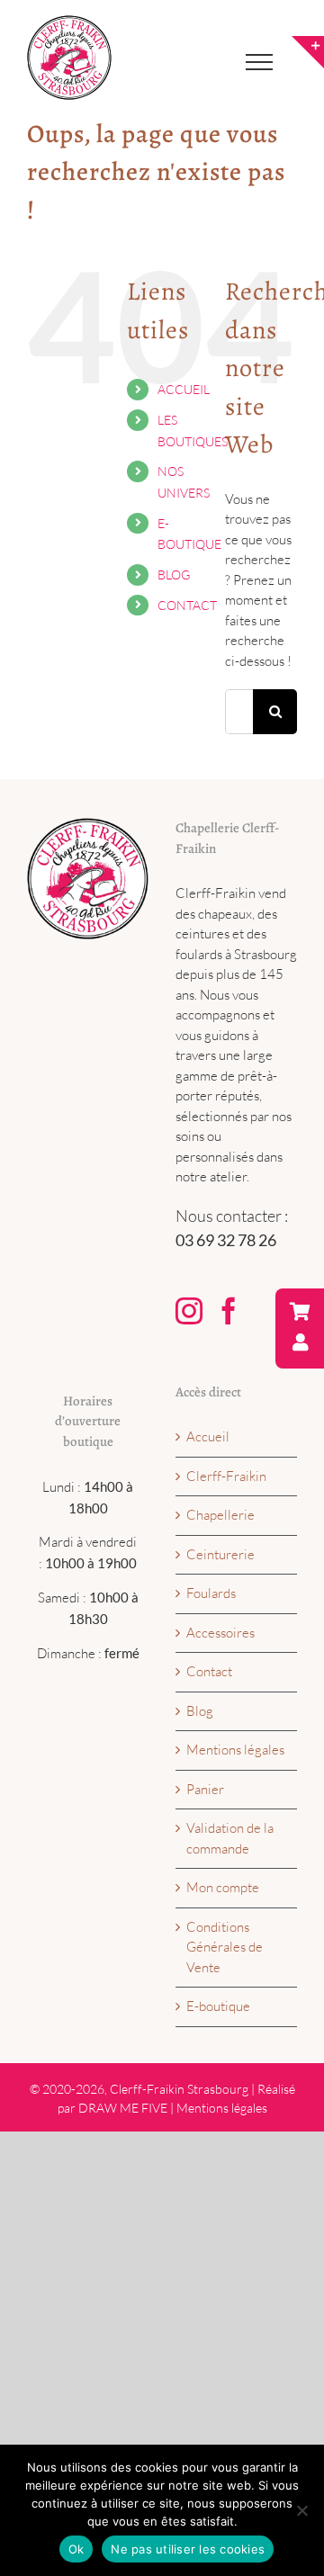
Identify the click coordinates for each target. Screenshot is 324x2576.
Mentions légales (235, 1750)
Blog (200, 1711)
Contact (209, 1671)
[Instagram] (189, 1311)
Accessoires (220, 1633)
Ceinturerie (220, 1554)
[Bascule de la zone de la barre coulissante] (308, 52)
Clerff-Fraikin (226, 1476)
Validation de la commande (230, 1838)
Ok (76, 2549)
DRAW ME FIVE (123, 2108)
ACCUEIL (184, 389)
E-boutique (218, 2006)
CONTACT (187, 605)
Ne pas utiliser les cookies (188, 2549)
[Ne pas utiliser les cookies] (301, 2510)
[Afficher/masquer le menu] (259, 62)
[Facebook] (229, 1311)
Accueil (208, 1436)
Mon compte (223, 1887)
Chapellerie (220, 1515)
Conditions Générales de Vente (225, 1947)
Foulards (211, 1593)
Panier (205, 1789)
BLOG (174, 574)
